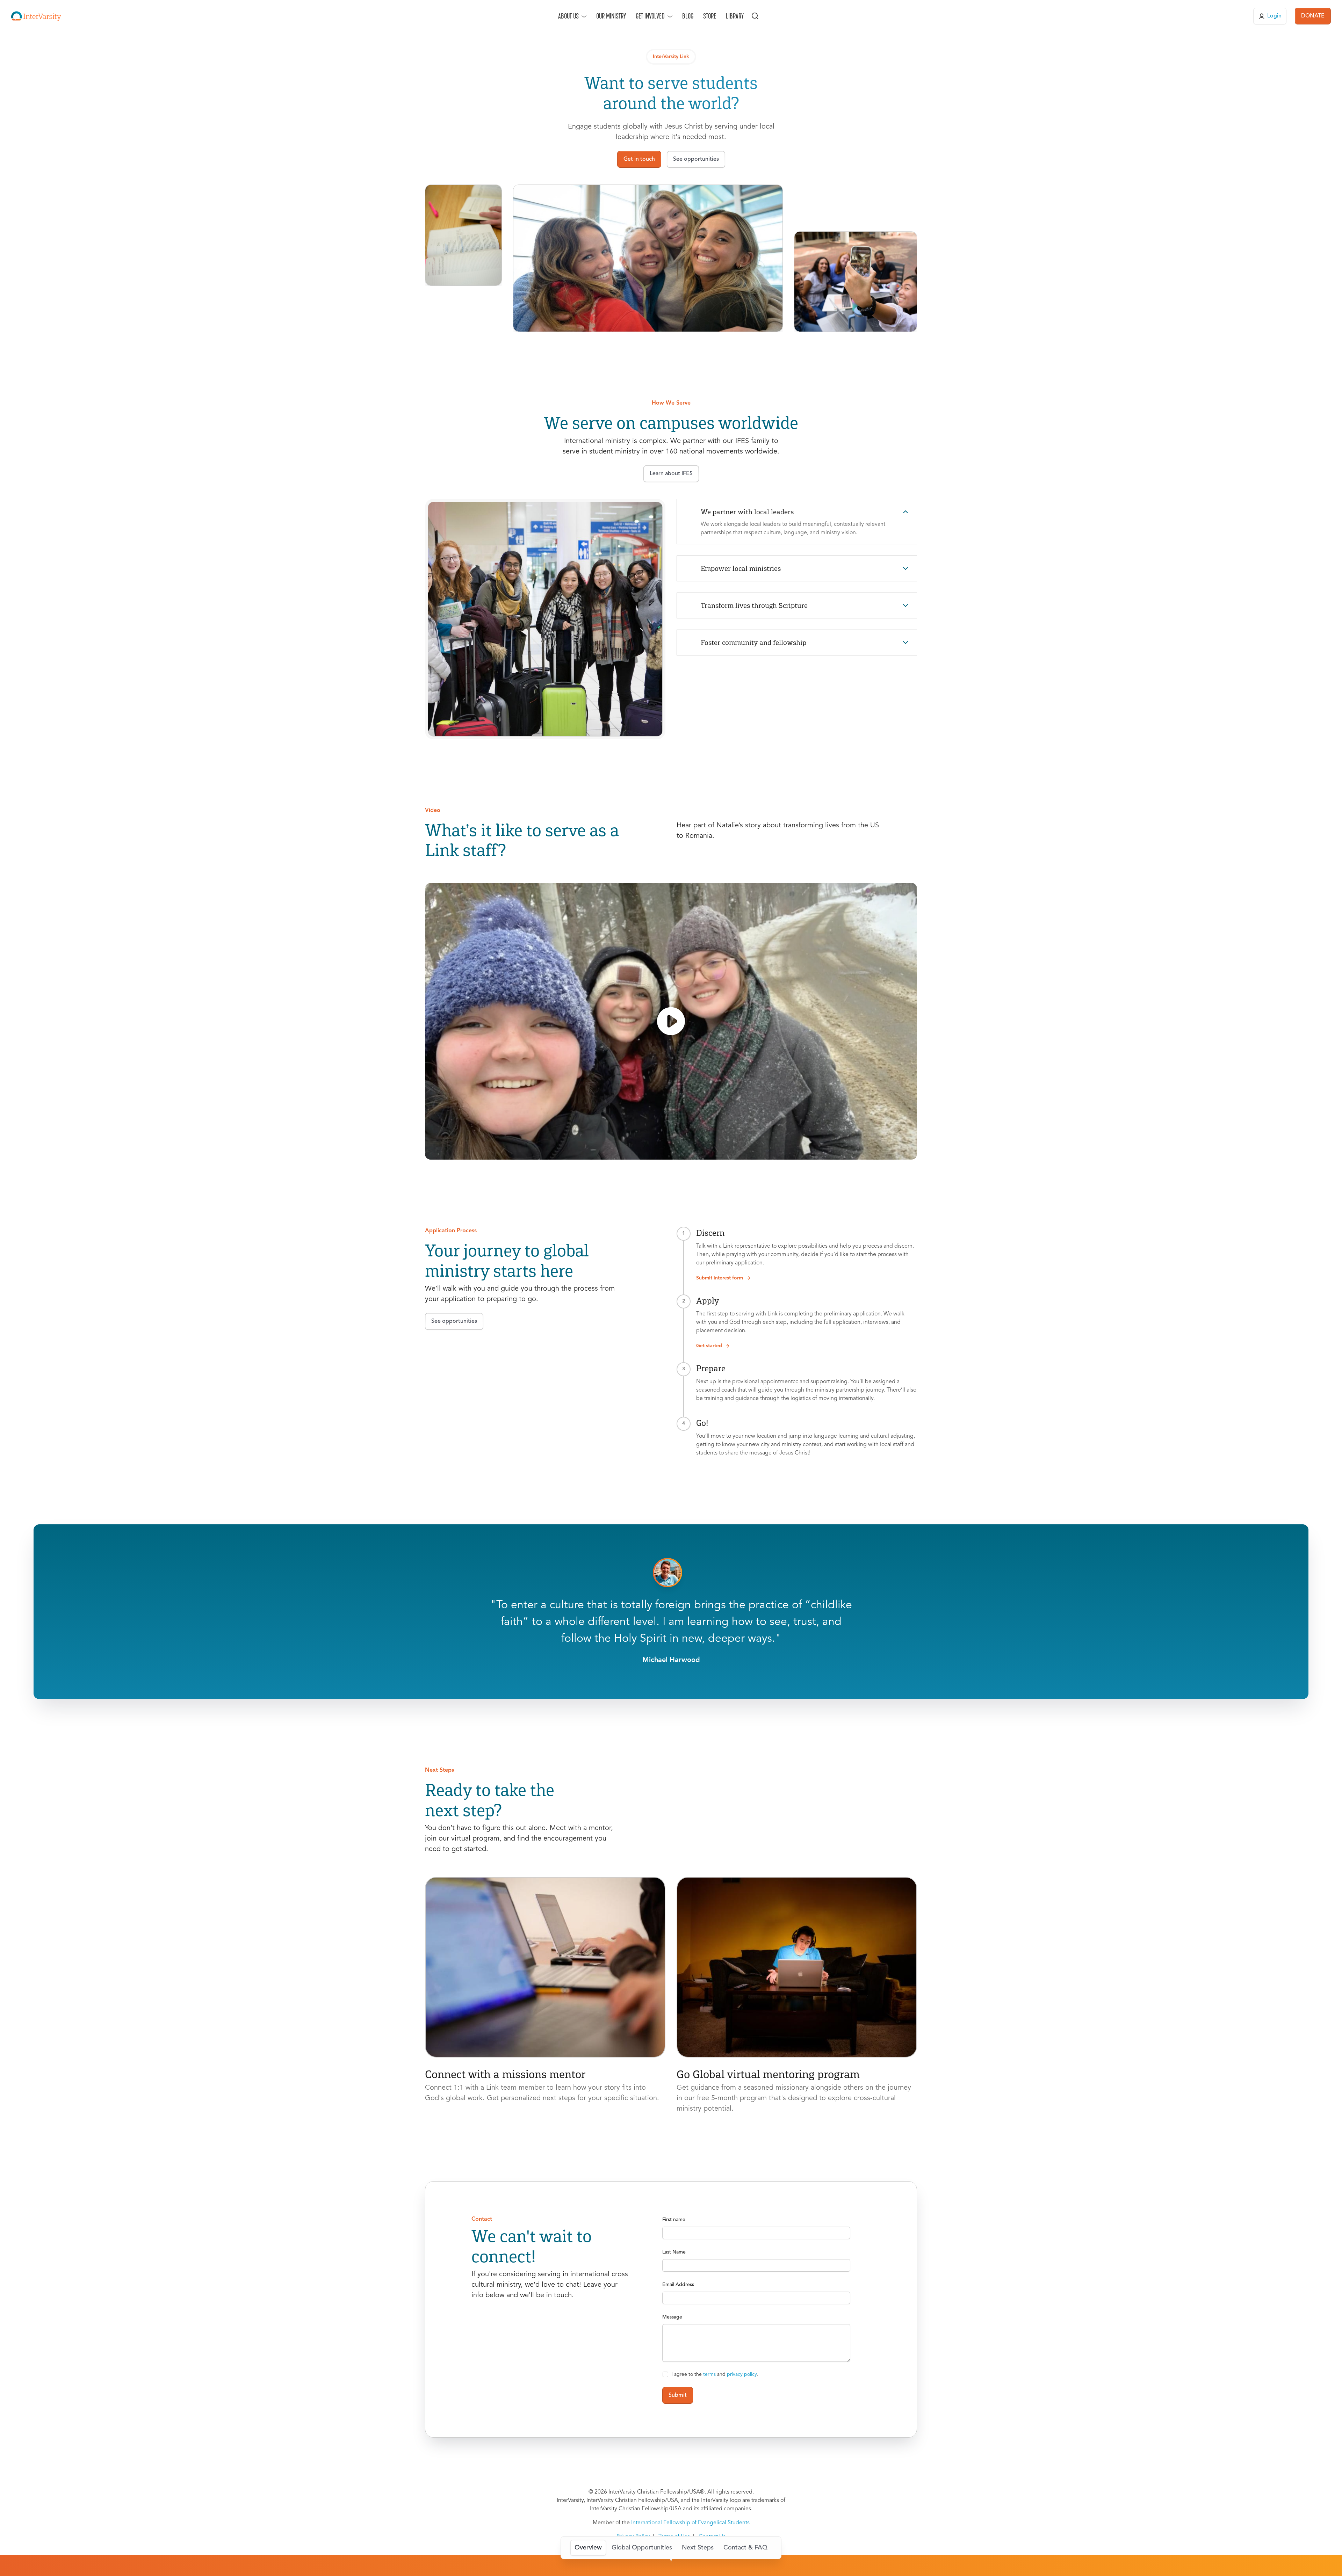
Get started (709, 1346)
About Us (568, 16)
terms (709, 2374)
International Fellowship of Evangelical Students (690, 2523)
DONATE (1313, 16)
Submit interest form (720, 1278)
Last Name (674, 2252)
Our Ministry (611, 16)
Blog (688, 16)
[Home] (36, 16)
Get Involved (650, 16)
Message (672, 2317)
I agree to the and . (715, 2374)
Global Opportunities (642, 2548)
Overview (588, 2548)
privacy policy (742, 2374)
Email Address (678, 2285)
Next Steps (698, 2548)
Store (710, 16)
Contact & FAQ (745, 2548)
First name (674, 2220)
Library (735, 16)
